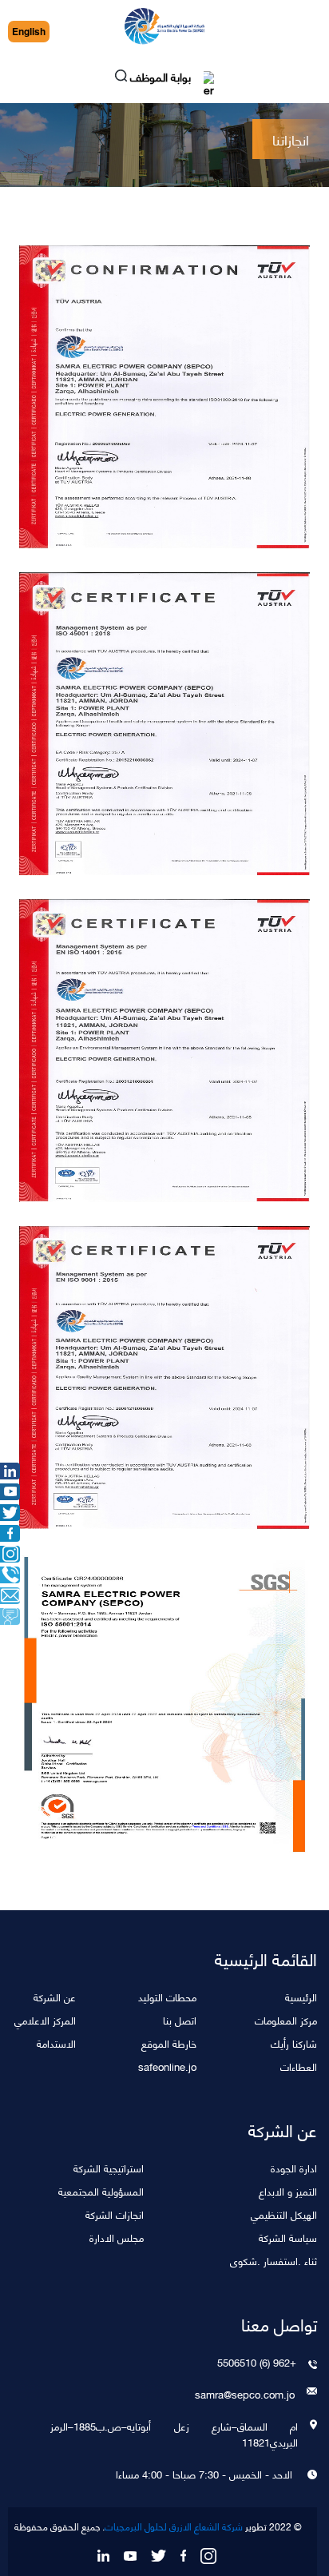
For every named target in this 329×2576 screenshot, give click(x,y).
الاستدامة (56, 2042)
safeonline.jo (167, 2066)
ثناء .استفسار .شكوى (274, 2260)
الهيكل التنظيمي (284, 2214)
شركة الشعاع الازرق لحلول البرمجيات (174, 2526)
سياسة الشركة (288, 2237)
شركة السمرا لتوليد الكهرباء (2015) (160, 1042)
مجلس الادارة (117, 2237)
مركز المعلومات (286, 2019)
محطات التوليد (167, 1996)
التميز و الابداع (288, 2190)
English (29, 32)
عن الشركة (55, 1996)
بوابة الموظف (162, 79)
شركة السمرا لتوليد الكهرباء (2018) (160, 715)
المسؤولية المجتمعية (101, 2190)
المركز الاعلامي (45, 2019)
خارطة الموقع (169, 2042)
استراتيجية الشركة (109, 2167)
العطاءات (299, 2066)
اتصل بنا (180, 2019)
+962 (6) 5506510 (257, 2362)
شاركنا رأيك (294, 2042)
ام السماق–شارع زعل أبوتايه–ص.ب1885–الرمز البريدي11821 (174, 2434)
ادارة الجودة (294, 2167)
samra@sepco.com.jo (245, 2394)
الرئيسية (301, 1996)
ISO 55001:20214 (160, 1696)
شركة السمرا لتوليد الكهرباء (160, 388)
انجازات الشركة (115, 2214)
